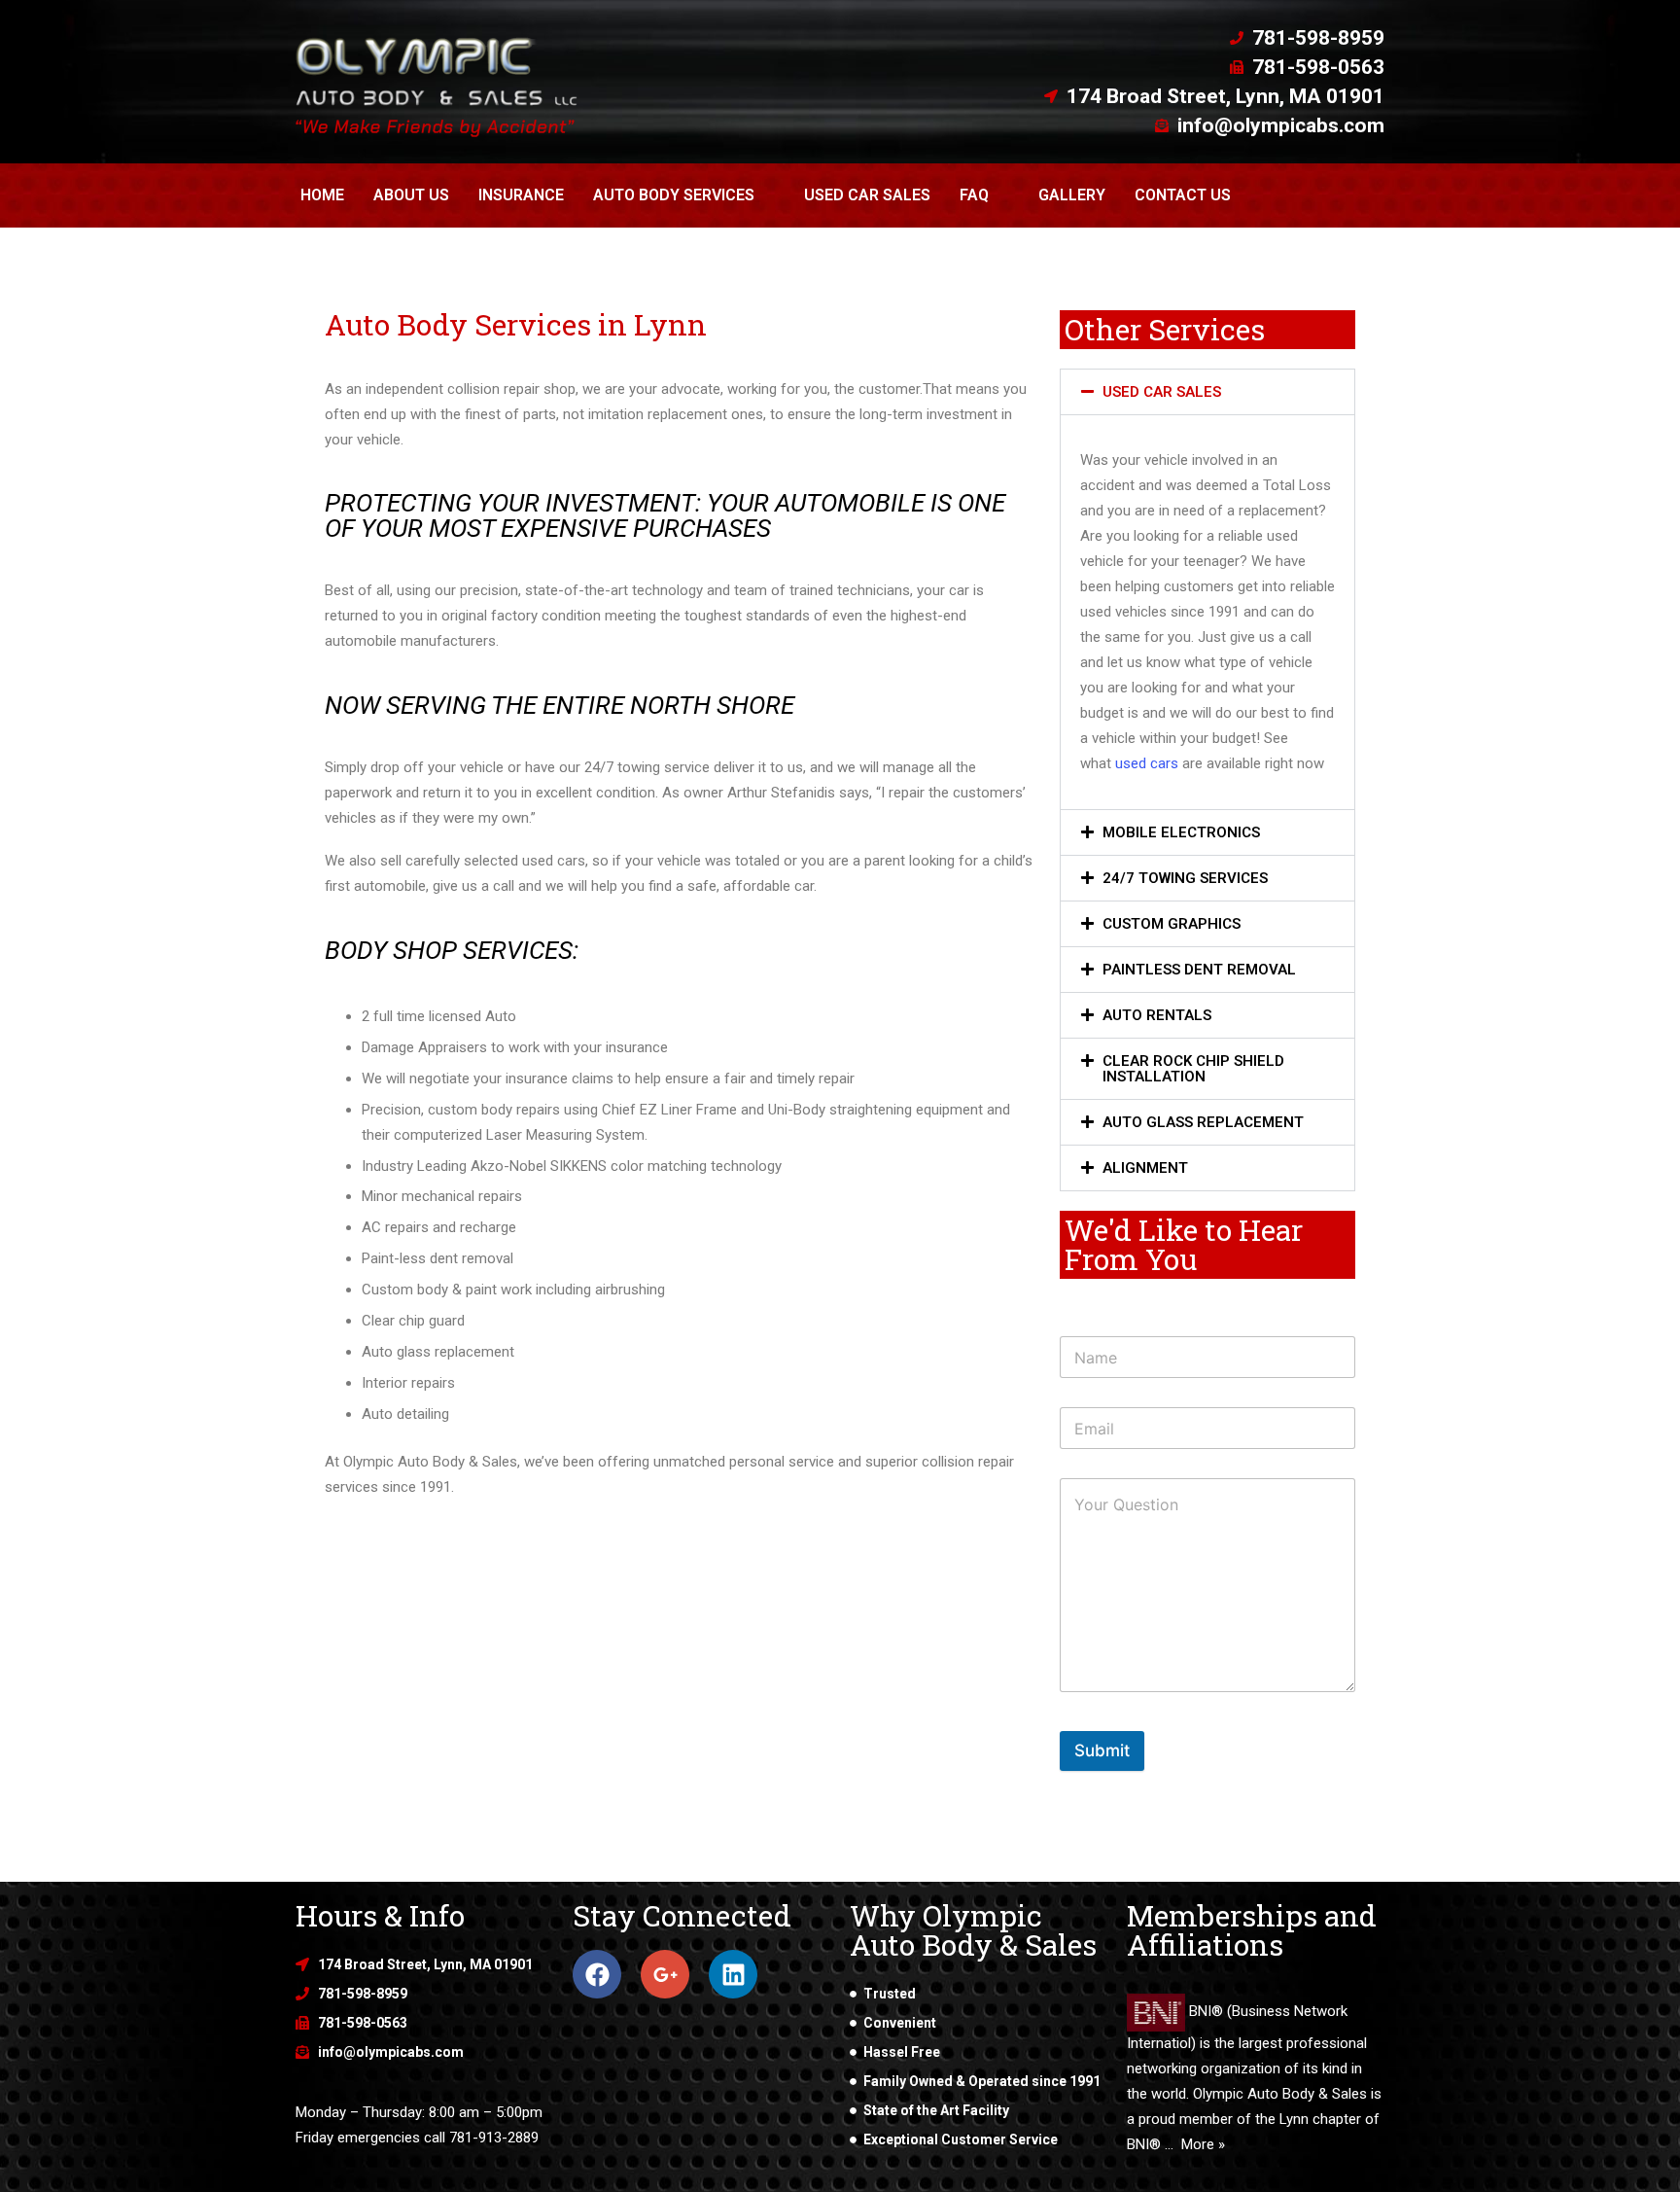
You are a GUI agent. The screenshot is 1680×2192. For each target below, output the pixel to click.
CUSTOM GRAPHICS (1172, 924)
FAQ (974, 195)
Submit (1102, 1750)
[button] (1207, 392)
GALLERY (1072, 195)
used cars (1147, 763)
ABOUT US (411, 195)
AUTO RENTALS (1157, 1015)
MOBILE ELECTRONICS (1181, 832)
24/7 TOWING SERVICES (1185, 878)
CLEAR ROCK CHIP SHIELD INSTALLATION (1193, 1069)
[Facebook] (597, 1974)
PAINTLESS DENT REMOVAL (1199, 970)
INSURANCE (521, 195)
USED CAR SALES (867, 195)
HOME (322, 195)
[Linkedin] (733, 1974)
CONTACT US (1183, 195)
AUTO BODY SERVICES (674, 195)
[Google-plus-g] (665, 1974)
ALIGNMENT (1145, 1168)
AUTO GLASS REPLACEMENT (1203, 1122)
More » (1203, 2144)
